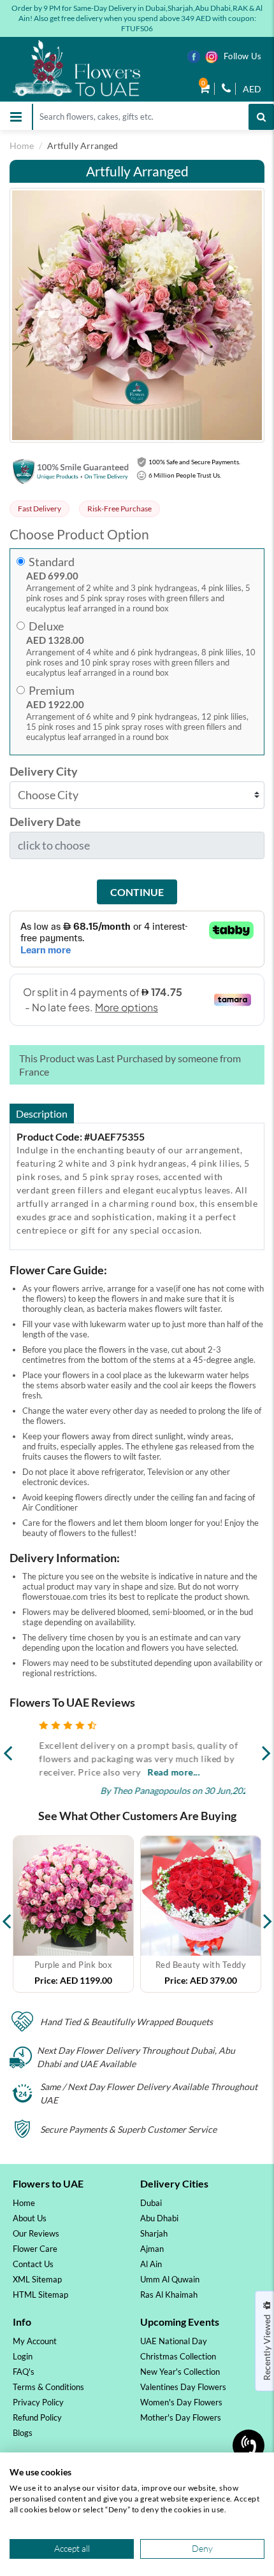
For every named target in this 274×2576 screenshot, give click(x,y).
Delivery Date (45, 822)
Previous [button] (6, 1914)
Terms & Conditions (48, 2387)
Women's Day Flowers (181, 2402)
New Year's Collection (180, 2372)
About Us (30, 2218)
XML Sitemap (37, 2279)
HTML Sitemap (40, 2295)
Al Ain (151, 2264)
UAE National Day (174, 2341)
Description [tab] (42, 1114)
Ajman (152, 2249)
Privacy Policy (38, 2402)
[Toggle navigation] (16, 117)
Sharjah (154, 2233)
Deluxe (46, 626)
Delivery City (44, 772)
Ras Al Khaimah (169, 2295)
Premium (52, 691)
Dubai (151, 2203)
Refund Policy (37, 2417)
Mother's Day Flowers (181, 2417)
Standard (52, 562)
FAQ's (24, 2372)
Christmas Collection (178, 2356)
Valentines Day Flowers (183, 2387)
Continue (137, 892)
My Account (35, 2341)
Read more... (163, 1772)
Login (23, 2356)
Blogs (23, 2433)
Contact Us (33, 2264)
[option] (73, 1914)
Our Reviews (36, 2233)
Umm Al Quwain (170, 2279)
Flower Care (35, 2249)
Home (22, 146)
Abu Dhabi (159, 2218)
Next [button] (268, 1914)
